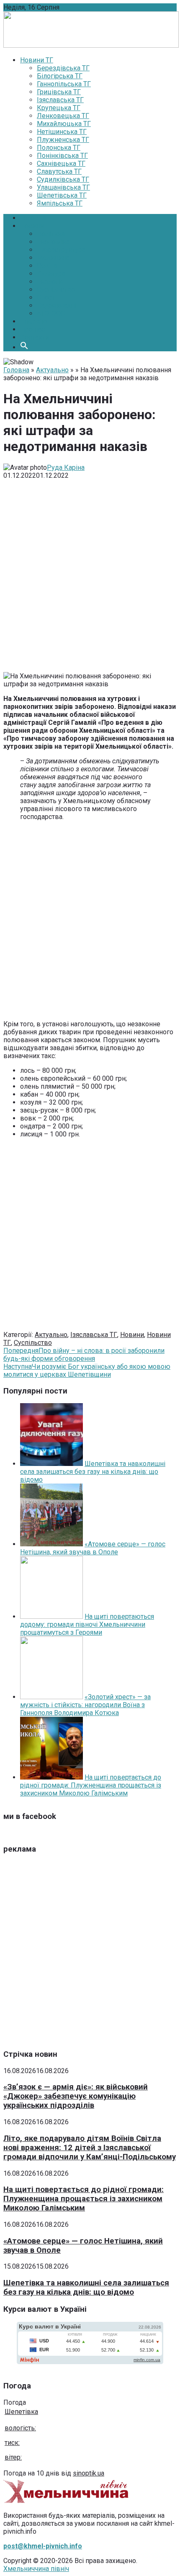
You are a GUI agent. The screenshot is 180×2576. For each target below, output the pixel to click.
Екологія (50, 282)
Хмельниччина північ (36, 2569)
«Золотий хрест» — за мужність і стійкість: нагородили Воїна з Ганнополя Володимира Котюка (85, 1705)
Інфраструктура (61, 250)
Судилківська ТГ (63, 179)
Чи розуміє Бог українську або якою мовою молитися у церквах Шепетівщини (87, 1370)
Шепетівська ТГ (62, 195)
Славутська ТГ (59, 171)
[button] (24, 347)
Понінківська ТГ (62, 156)
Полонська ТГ (59, 148)
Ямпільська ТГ (60, 203)
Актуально (52, 370)
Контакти (35, 337)
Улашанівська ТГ (63, 187)
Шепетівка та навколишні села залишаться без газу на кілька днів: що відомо (93, 1472)
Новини (32, 226)
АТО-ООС (51, 313)
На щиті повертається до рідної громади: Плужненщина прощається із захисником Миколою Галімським (91, 1785)
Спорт (46, 298)
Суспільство (56, 290)
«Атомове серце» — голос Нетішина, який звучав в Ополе (93, 1548)
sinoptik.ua (89, 2473)
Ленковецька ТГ (63, 116)
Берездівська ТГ (63, 68)
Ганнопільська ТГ (64, 84)
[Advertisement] (90, 579)
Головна (33, 218)
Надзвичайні (57, 305)
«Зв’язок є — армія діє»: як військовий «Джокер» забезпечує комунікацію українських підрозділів (76, 2096)
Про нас (32, 329)
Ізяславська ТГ (60, 100)
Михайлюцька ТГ (64, 124)
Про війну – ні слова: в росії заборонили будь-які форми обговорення (84, 1355)
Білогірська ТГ (60, 76)
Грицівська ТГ (59, 92)
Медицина (53, 258)
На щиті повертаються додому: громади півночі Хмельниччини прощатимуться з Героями (87, 1624)
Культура (51, 274)
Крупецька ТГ (59, 108)
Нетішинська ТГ (62, 132)
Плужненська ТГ (63, 140)
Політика (51, 234)
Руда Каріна (66, 468)
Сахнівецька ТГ (61, 164)
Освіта (47, 266)
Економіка (53, 242)
